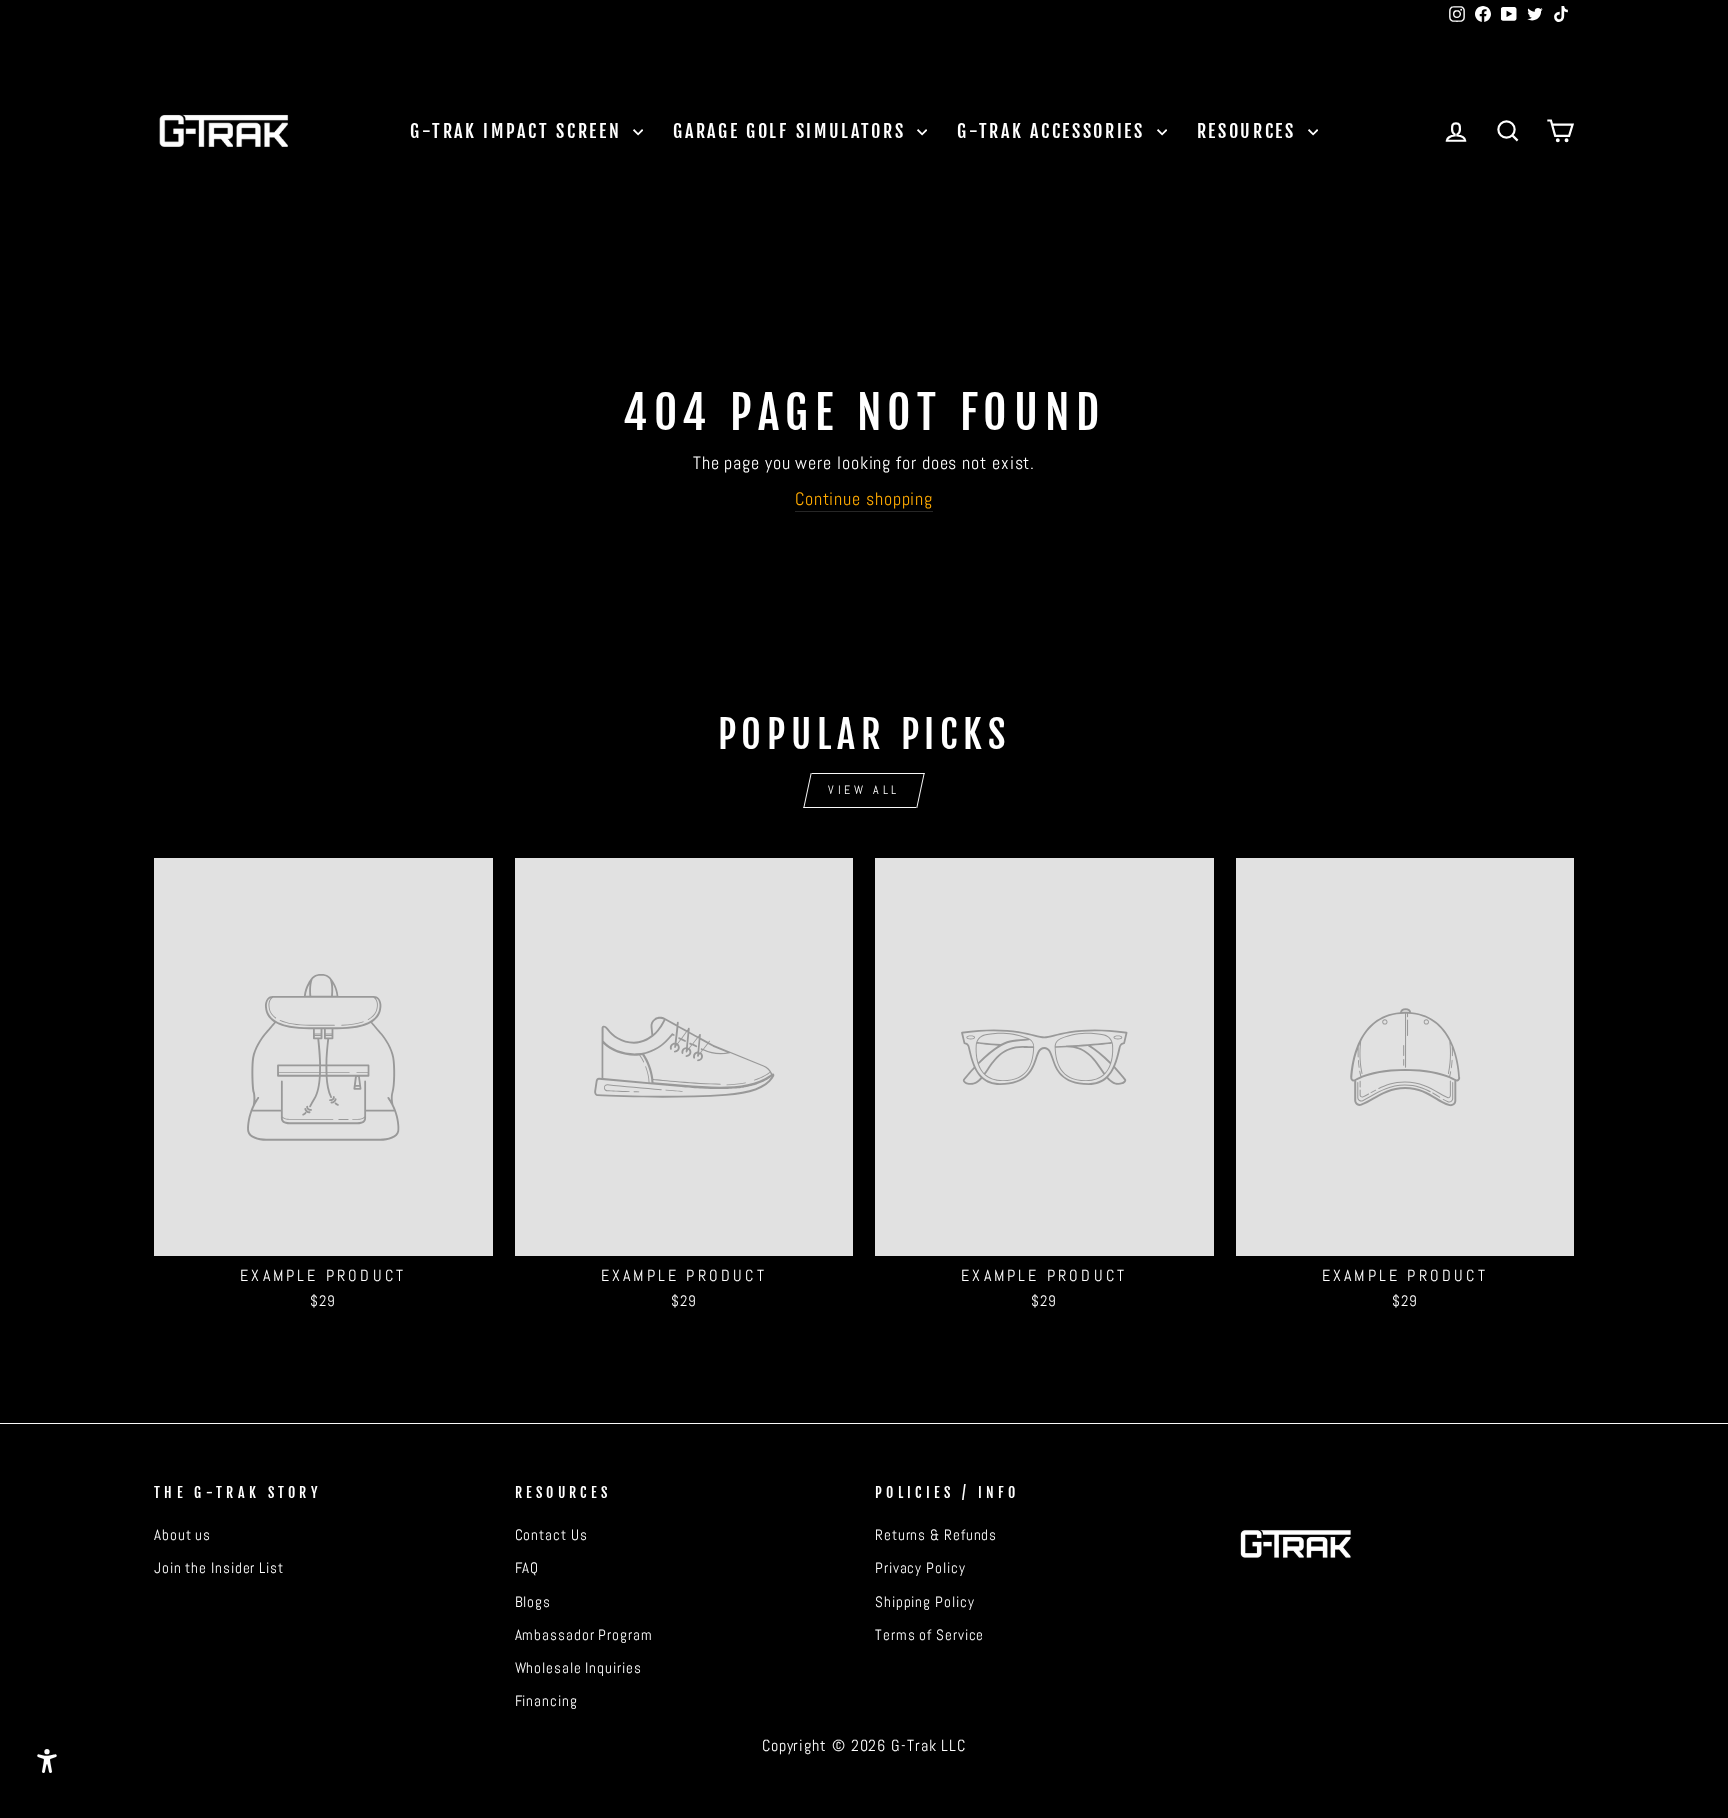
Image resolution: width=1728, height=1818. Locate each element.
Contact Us (551, 1535)
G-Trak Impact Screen (519, 131)
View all (864, 790)
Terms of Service (929, 1635)
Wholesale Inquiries (578, 1668)
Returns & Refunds (936, 1535)
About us (182, 1535)
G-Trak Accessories (1054, 131)
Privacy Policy (920, 1568)
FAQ (527, 1568)
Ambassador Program (584, 1635)
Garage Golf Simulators (792, 131)
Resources (1250, 131)
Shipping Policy (925, 1602)
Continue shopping (864, 498)
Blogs (533, 1602)
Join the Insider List (219, 1568)
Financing (546, 1701)
